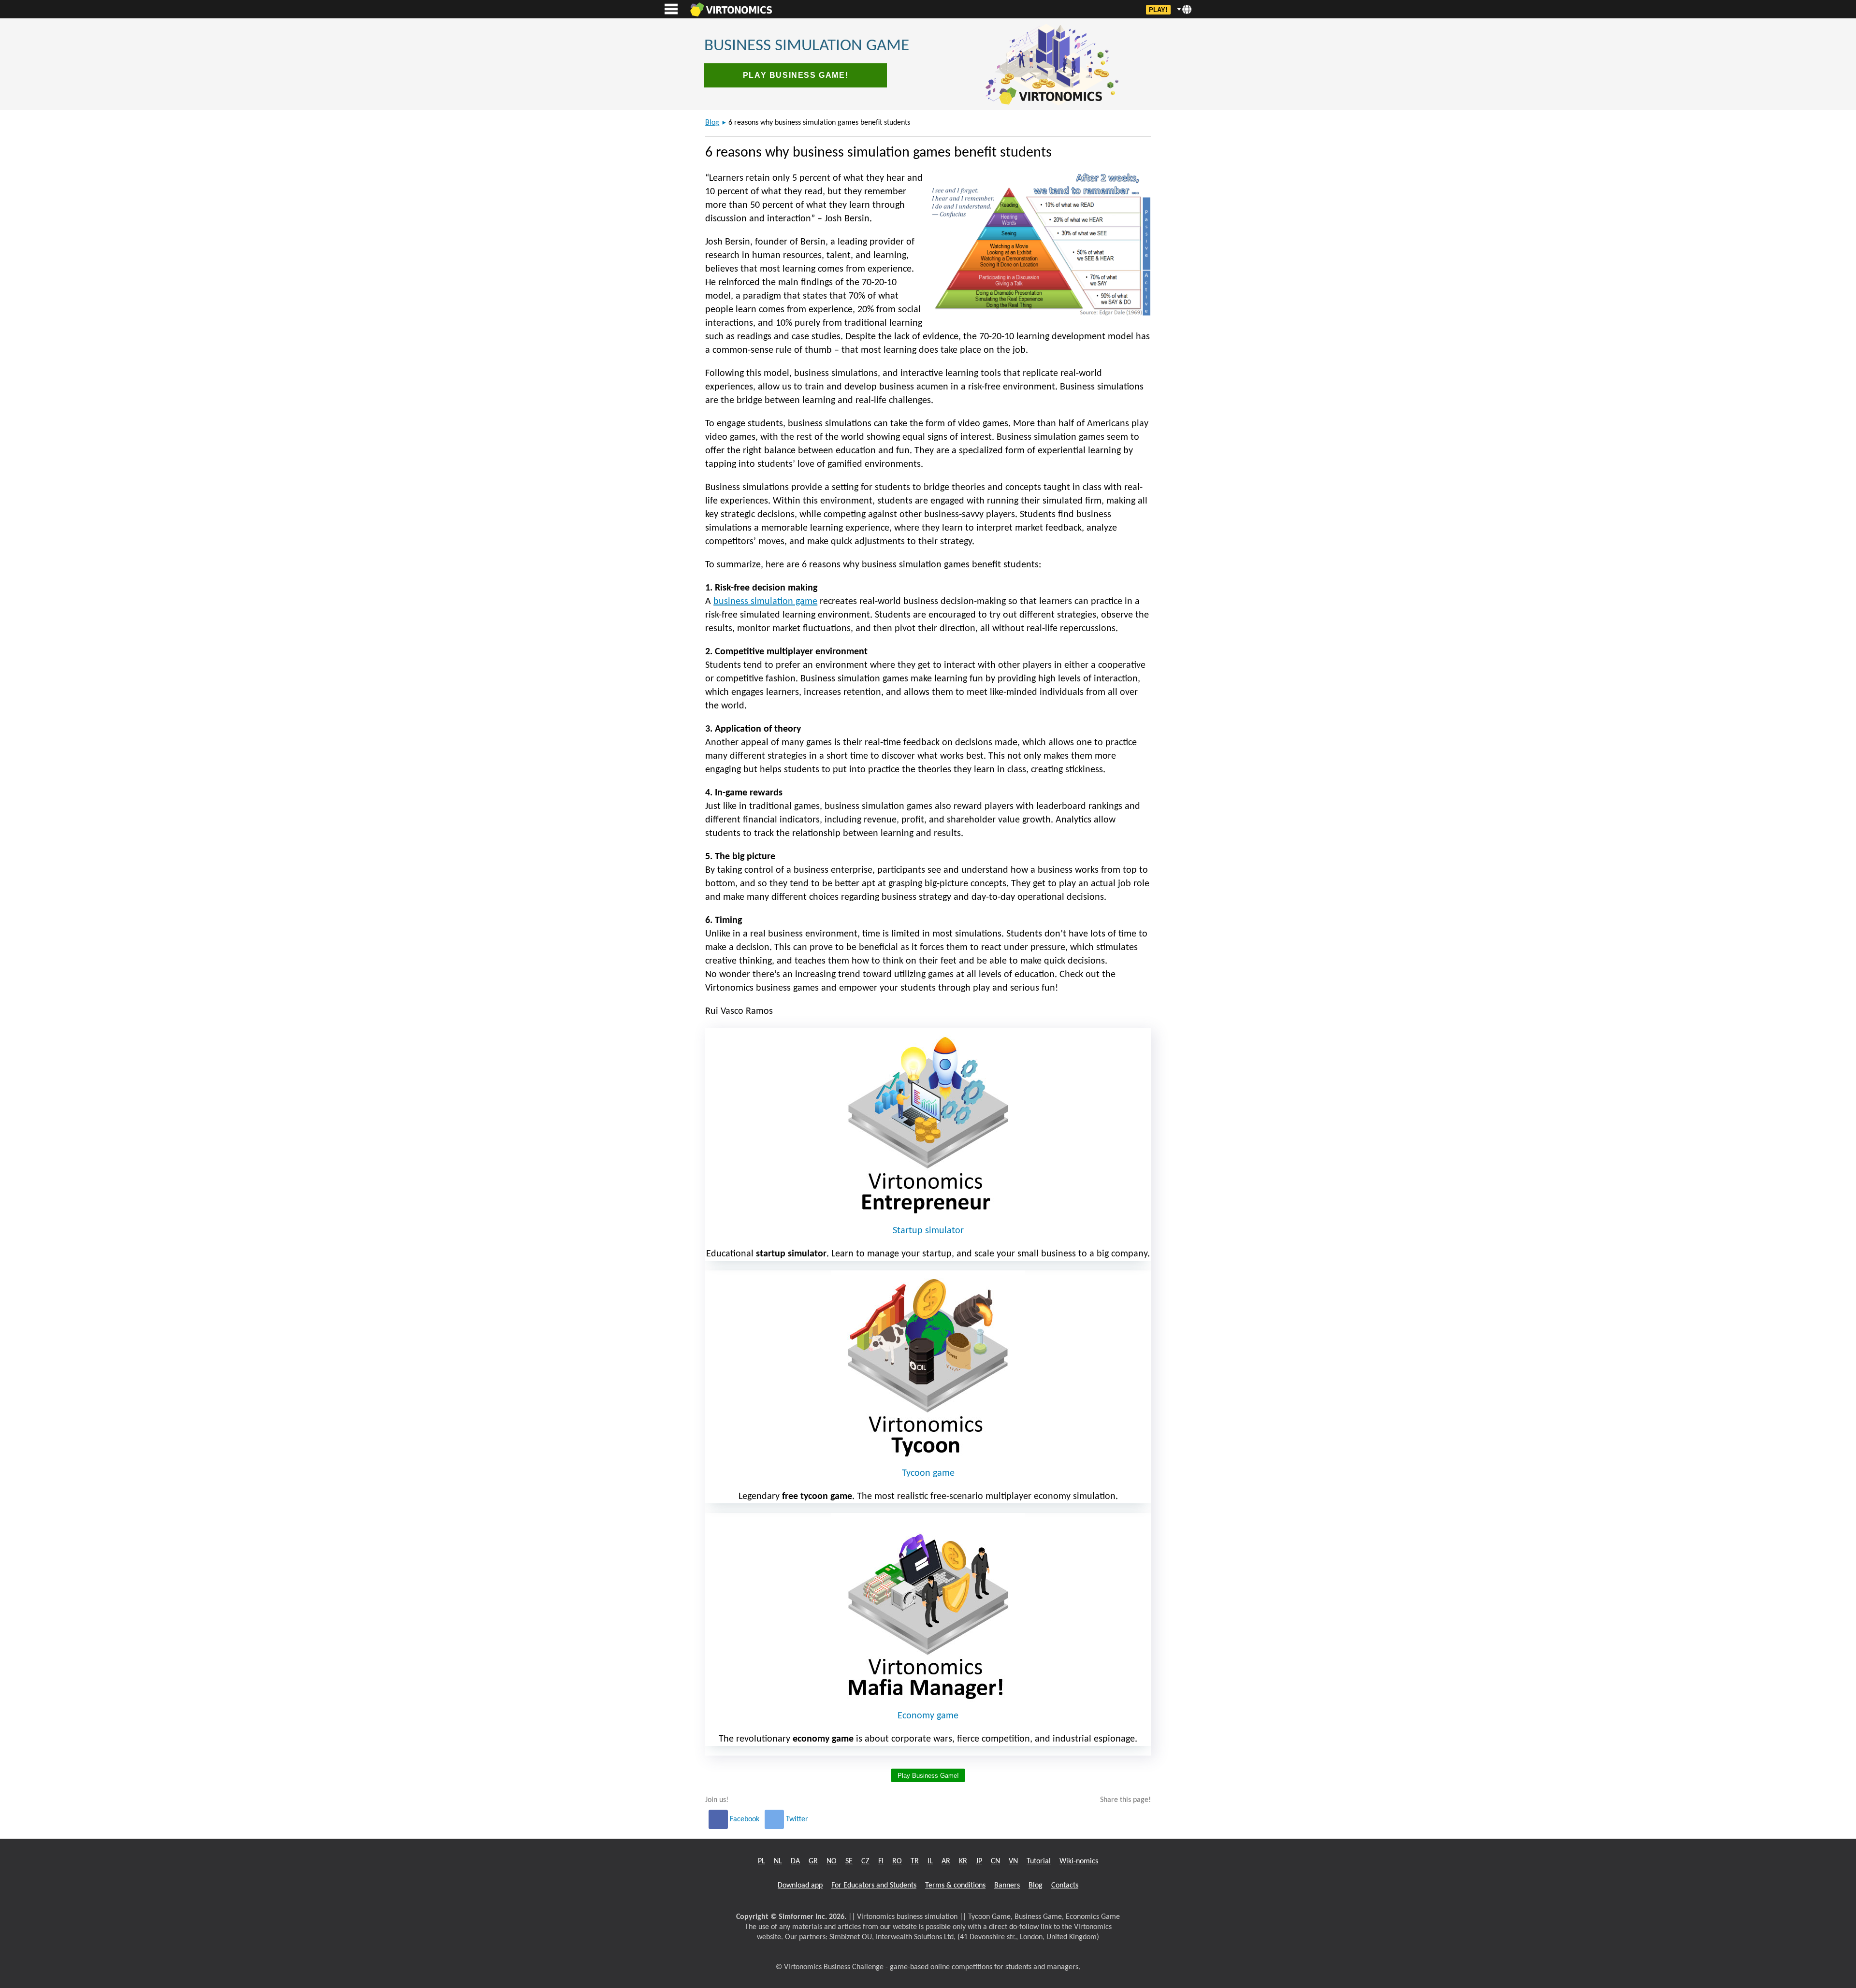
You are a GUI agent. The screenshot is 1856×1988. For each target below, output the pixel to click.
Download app (800, 1886)
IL (930, 1861)
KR (963, 1861)
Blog (712, 123)
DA (795, 1861)
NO (832, 1861)
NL (778, 1861)
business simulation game (765, 602)
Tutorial (1039, 1861)
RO (897, 1861)
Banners (1007, 1886)
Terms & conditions (955, 1886)
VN (1013, 1861)
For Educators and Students (874, 1886)
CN (995, 1861)
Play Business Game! (796, 75)
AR (946, 1861)
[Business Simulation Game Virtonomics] (731, 9)
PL (761, 1861)
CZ (865, 1861)
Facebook (745, 1819)
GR (813, 1861)
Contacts (1065, 1886)
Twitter (796, 1819)
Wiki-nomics (1079, 1861)
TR (915, 1861)
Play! (1158, 10)
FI (881, 1861)
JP (979, 1861)
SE (849, 1861)
